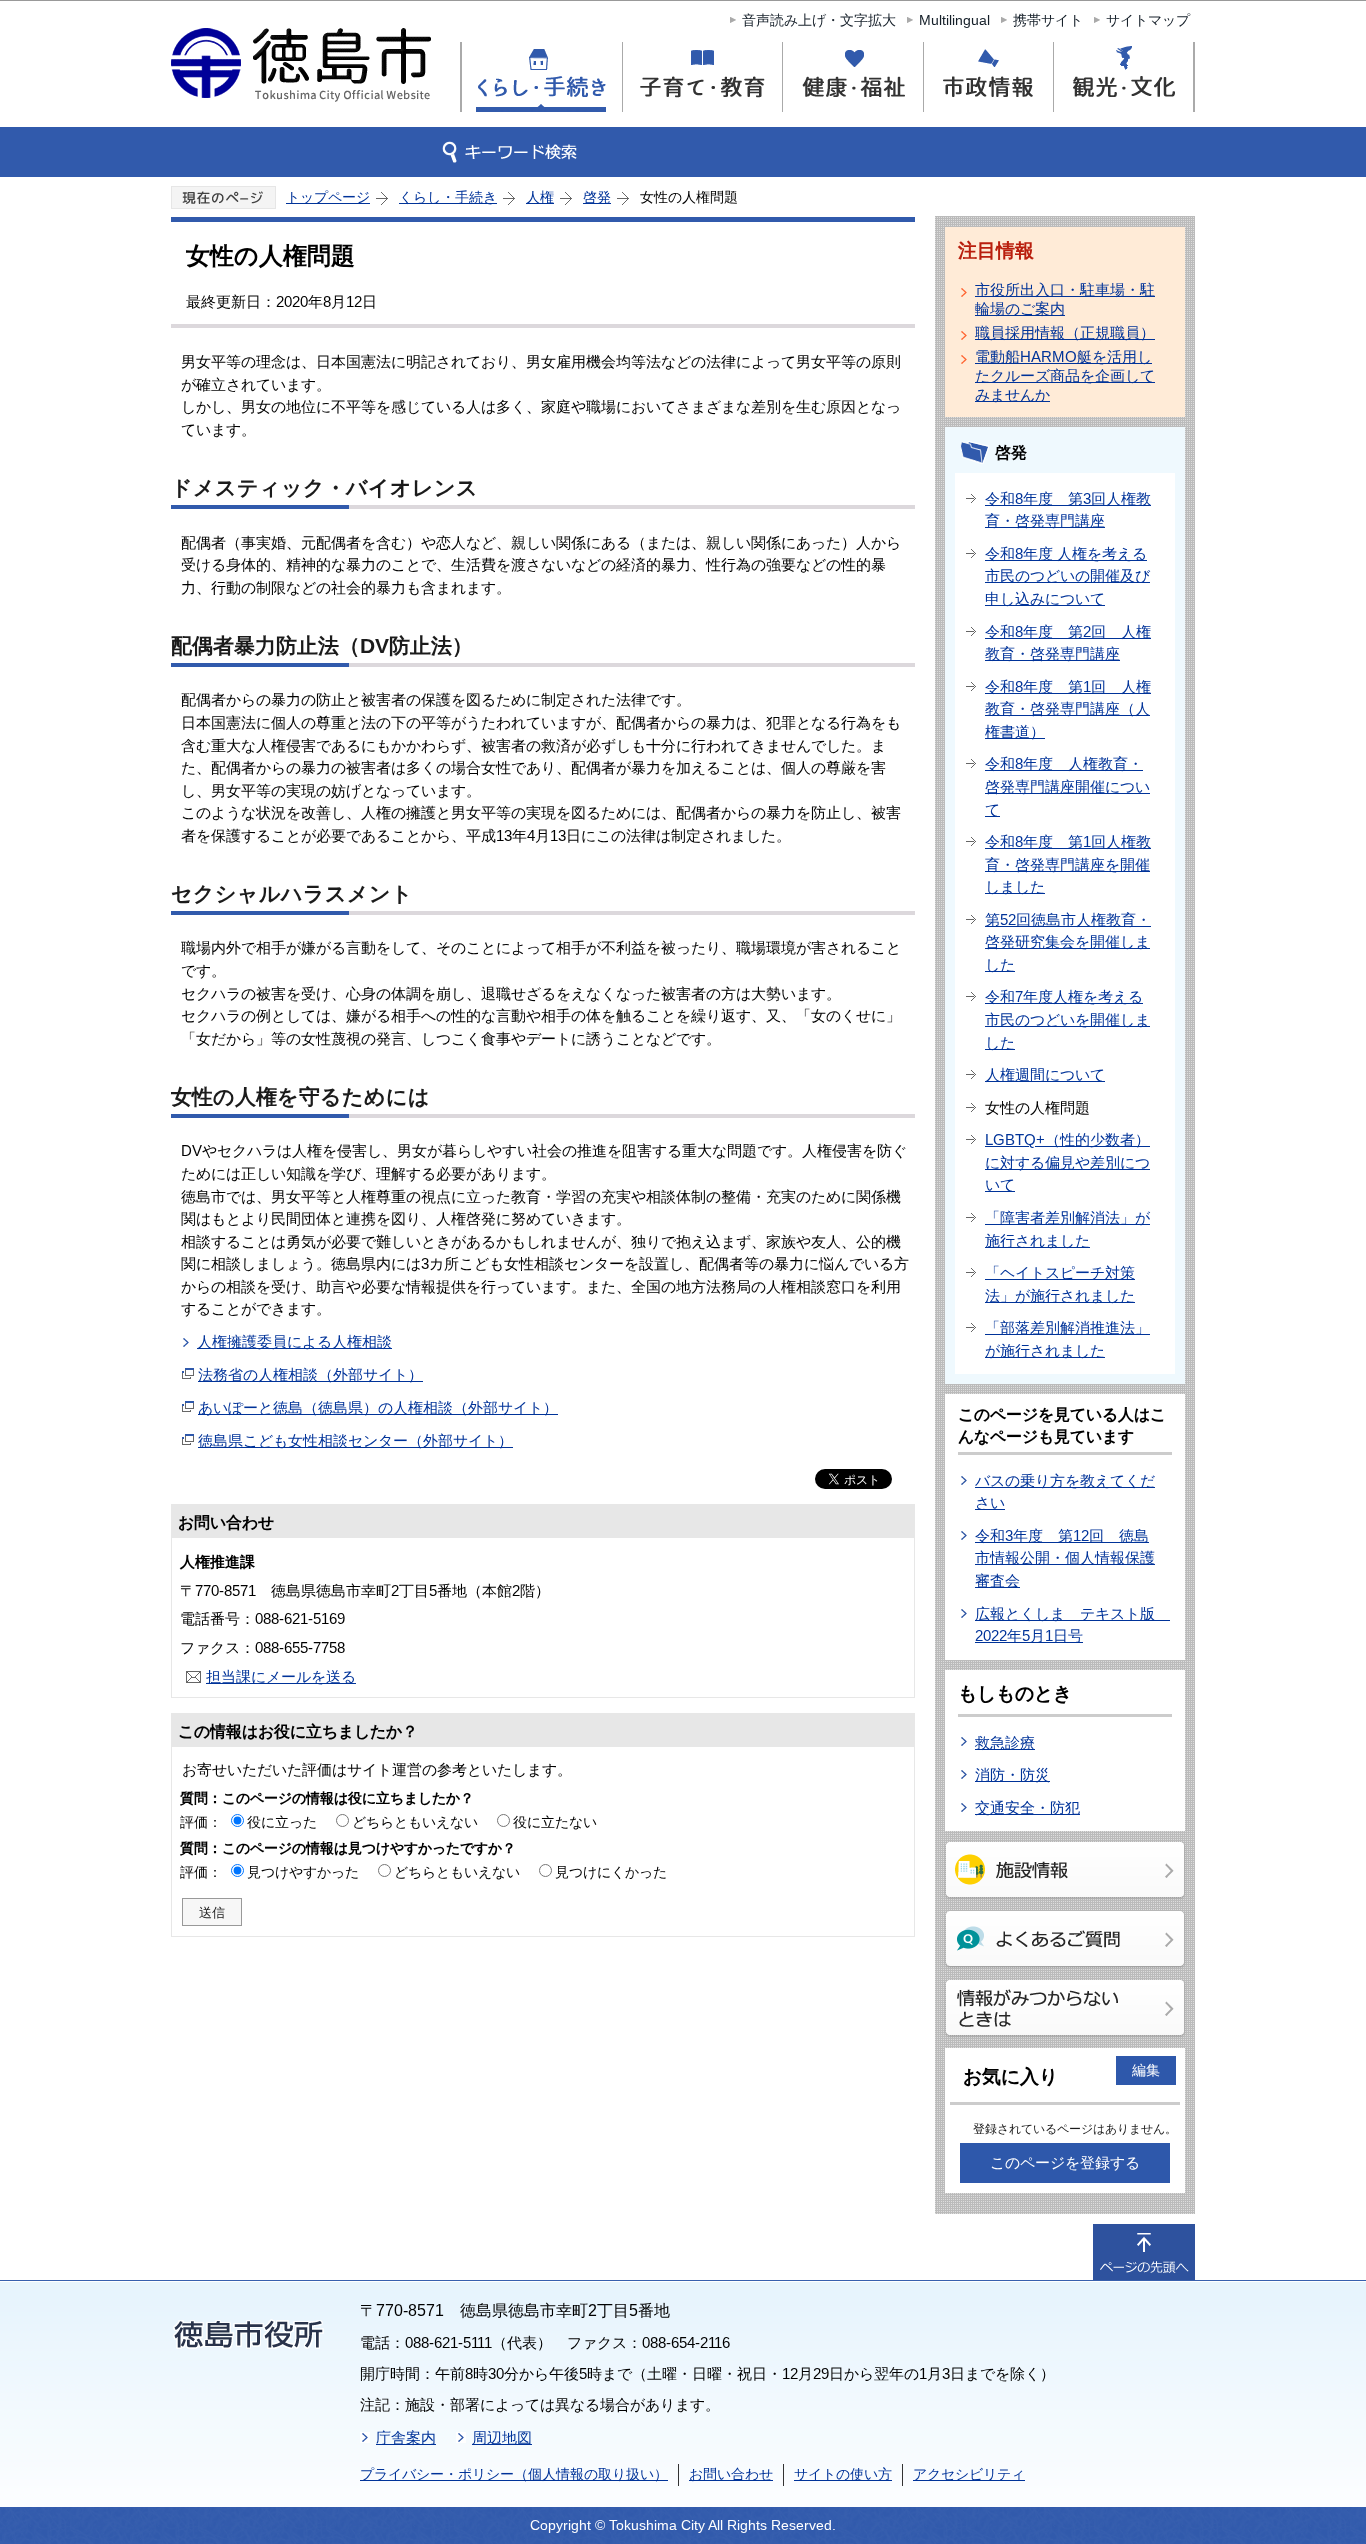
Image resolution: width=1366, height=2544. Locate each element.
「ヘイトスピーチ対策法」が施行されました (1060, 1284)
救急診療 (1005, 1742)
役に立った (282, 1822)
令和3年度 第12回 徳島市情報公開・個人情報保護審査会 (1065, 1558)
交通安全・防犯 (1027, 1807)
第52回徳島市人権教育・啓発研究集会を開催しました (1068, 942)
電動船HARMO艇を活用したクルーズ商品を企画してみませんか (1065, 375)
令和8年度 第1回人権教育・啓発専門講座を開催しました (1068, 864)
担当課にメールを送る (281, 1676)
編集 (1146, 2070)
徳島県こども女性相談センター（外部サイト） (355, 1440)
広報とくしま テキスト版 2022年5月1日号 (1072, 1625)
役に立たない (555, 1822)
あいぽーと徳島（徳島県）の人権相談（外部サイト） (378, 1407)
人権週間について (1045, 1074)
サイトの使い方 (843, 2474)
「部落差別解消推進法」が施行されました (1067, 1339)
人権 (540, 197)
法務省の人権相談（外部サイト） (310, 1374)
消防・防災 (1012, 1774)
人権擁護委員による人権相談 (294, 1341)
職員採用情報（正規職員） (1065, 332)
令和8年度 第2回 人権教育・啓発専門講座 (1068, 643)
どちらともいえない (415, 1822)
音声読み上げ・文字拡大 (819, 20)
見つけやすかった (303, 1872)
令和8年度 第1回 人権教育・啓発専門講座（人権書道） (1068, 709)
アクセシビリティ (969, 2474)
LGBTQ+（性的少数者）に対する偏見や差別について (1067, 1162)
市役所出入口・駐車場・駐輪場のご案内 (1065, 299)
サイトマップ (1148, 20)
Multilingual (954, 20)
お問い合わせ (731, 2474)
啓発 (597, 197)
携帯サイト (1048, 20)
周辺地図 (502, 2437)
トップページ (328, 197)
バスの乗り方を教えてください (1065, 1492)
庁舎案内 (406, 2437)
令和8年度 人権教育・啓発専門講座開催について (1067, 786)
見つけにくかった (611, 1872)
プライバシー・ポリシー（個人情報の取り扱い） (514, 2474)
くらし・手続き (448, 197)
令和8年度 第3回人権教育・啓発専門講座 (1068, 510)
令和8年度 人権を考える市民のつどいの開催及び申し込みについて (1067, 576)
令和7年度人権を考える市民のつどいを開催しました (1067, 1019)
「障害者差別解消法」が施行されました (1067, 1229)
